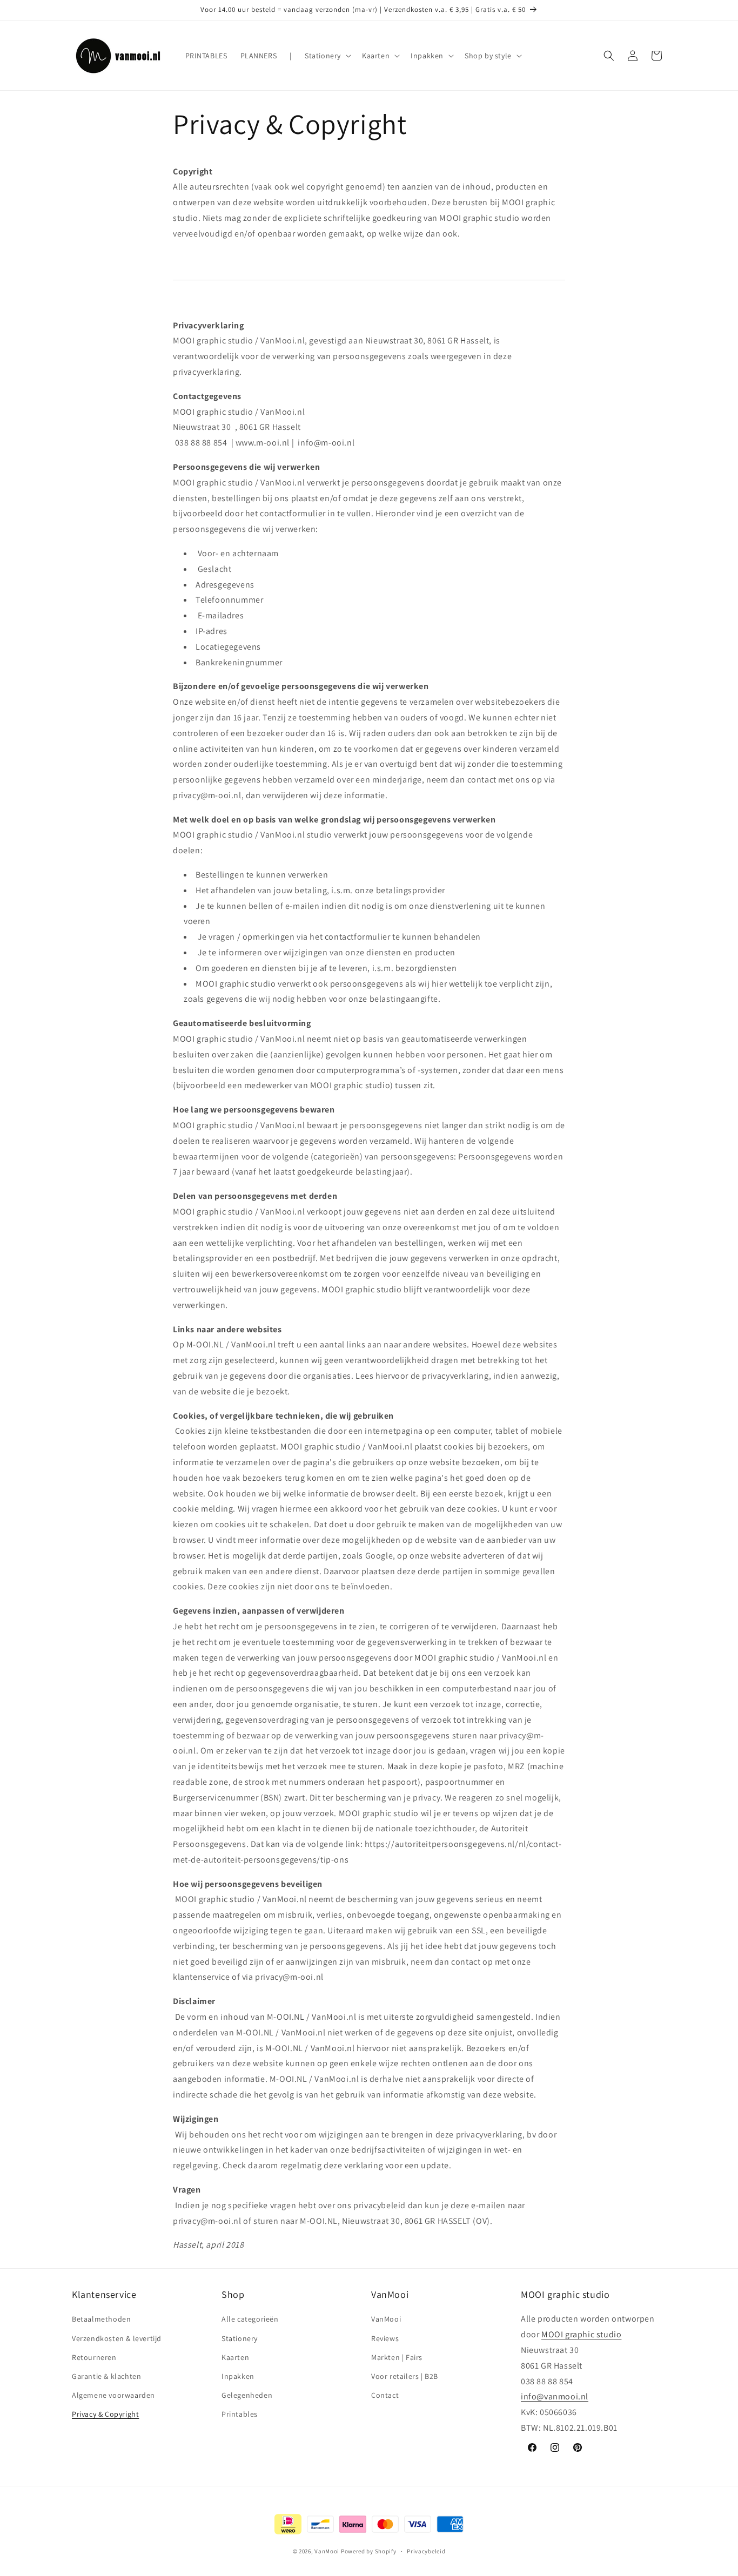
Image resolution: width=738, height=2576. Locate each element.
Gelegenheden (247, 2395)
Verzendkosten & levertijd (117, 2338)
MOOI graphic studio (581, 2334)
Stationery (240, 2338)
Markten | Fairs (397, 2357)
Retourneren (94, 2357)
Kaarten (235, 2357)
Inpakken (238, 2376)
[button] (327, 56)
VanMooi (386, 2319)
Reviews (385, 2338)
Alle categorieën (250, 2319)
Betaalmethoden (101, 2319)
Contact (385, 2395)
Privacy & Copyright (105, 2415)
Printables (240, 2415)
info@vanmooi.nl (555, 2397)
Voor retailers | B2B (405, 2376)
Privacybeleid (426, 2551)
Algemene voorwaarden (113, 2395)
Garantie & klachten (106, 2376)
